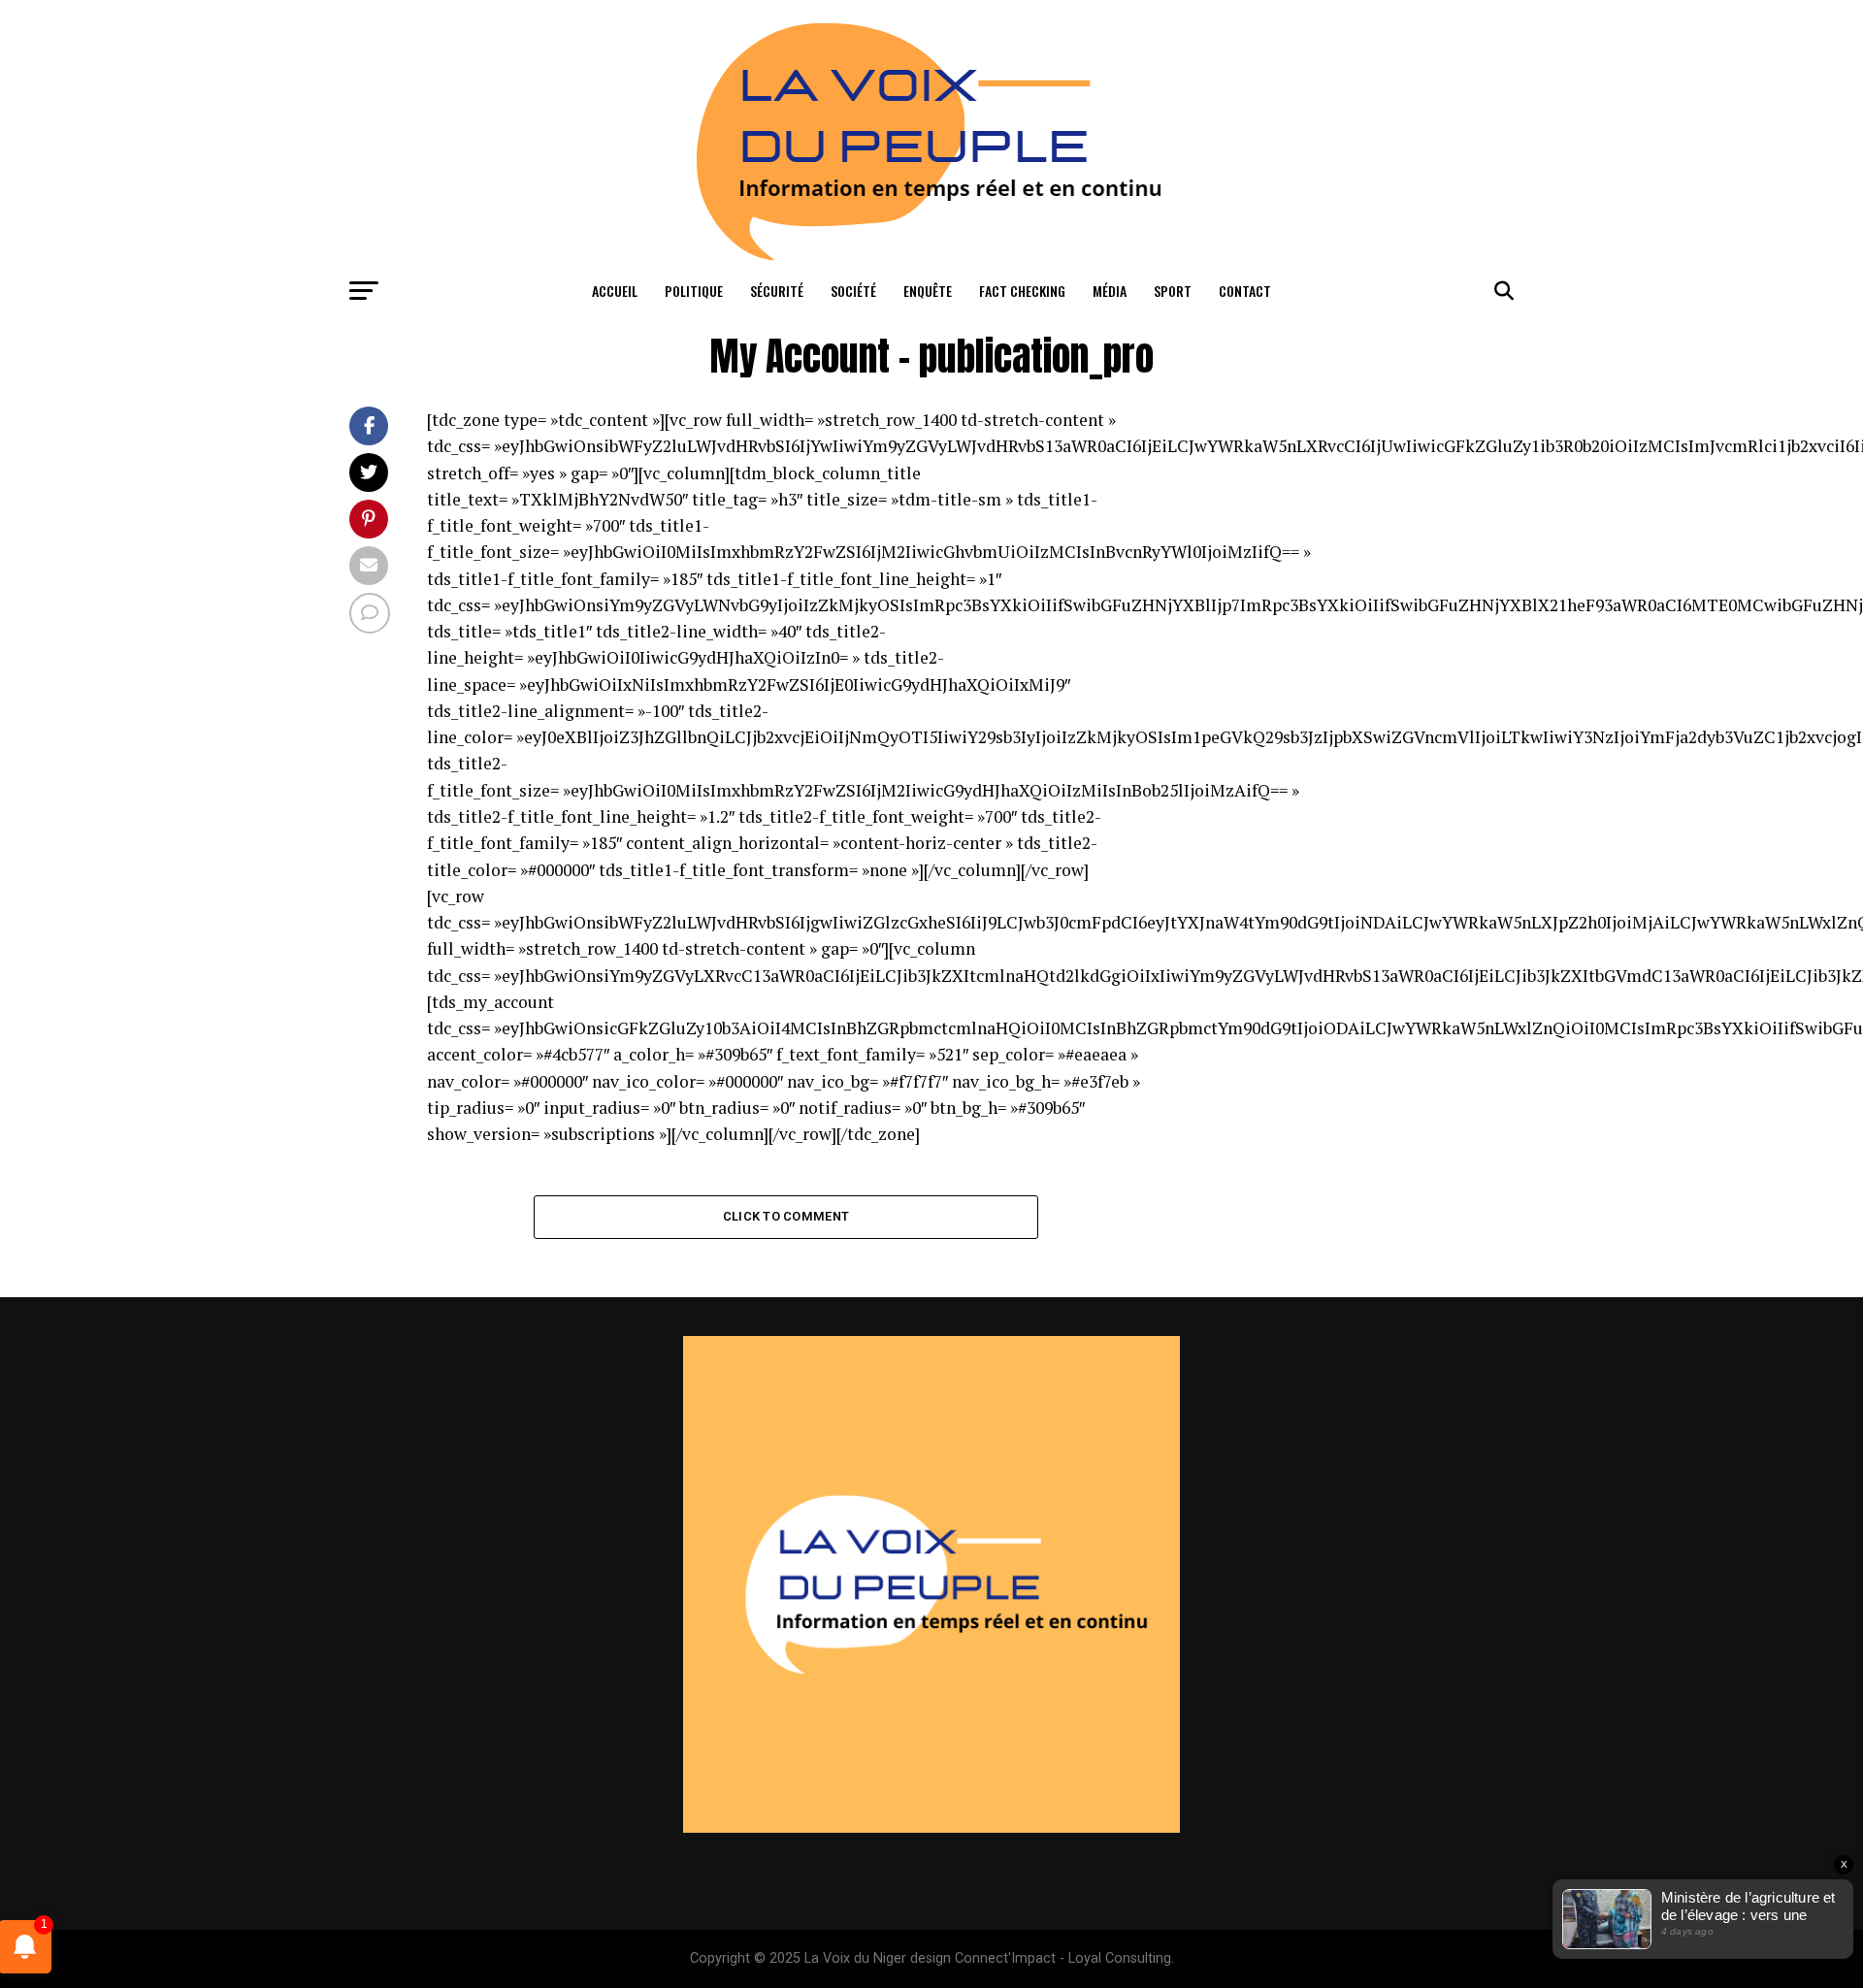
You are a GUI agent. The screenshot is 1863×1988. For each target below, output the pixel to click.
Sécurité (777, 291)
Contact (1245, 291)
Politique (694, 291)
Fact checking (1022, 291)
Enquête (928, 291)
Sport (1173, 291)
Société (853, 291)
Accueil (615, 291)
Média (1110, 291)
